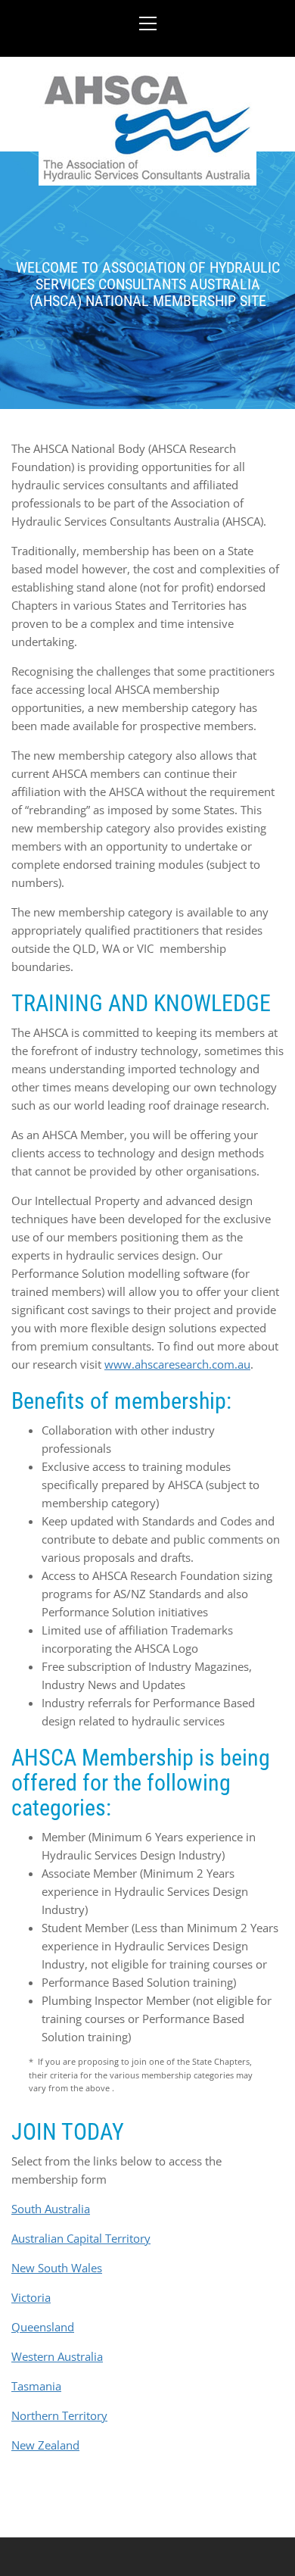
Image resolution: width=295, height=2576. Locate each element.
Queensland (43, 2327)
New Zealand (45, 2445)
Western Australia (57, 2356)
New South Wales (57, 2268)
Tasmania (36, 2386)
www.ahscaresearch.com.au (177, 1364)
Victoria (31, 2297)
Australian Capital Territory (81, 2238)
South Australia (51, 2209)
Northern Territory (59, 2415)
